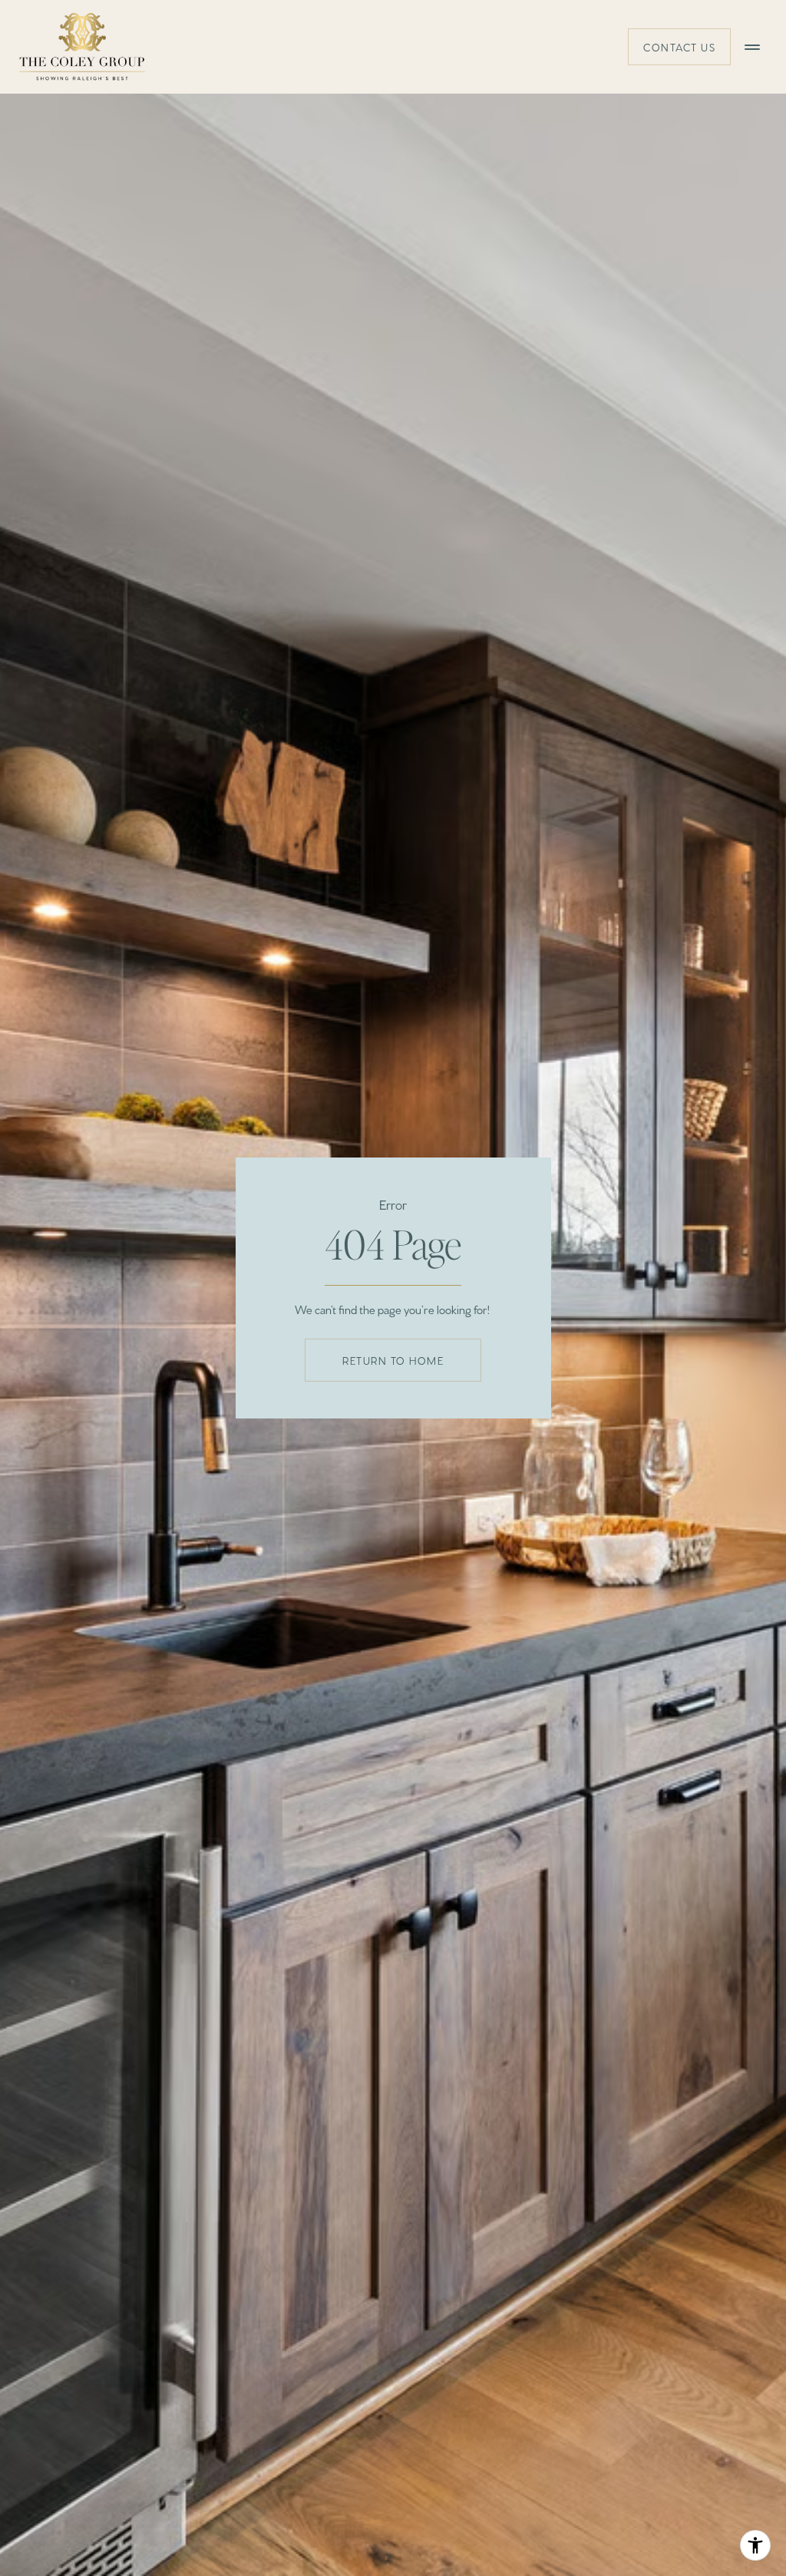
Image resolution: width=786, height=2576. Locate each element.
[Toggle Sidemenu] (752, 47)
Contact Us (679, 47)
